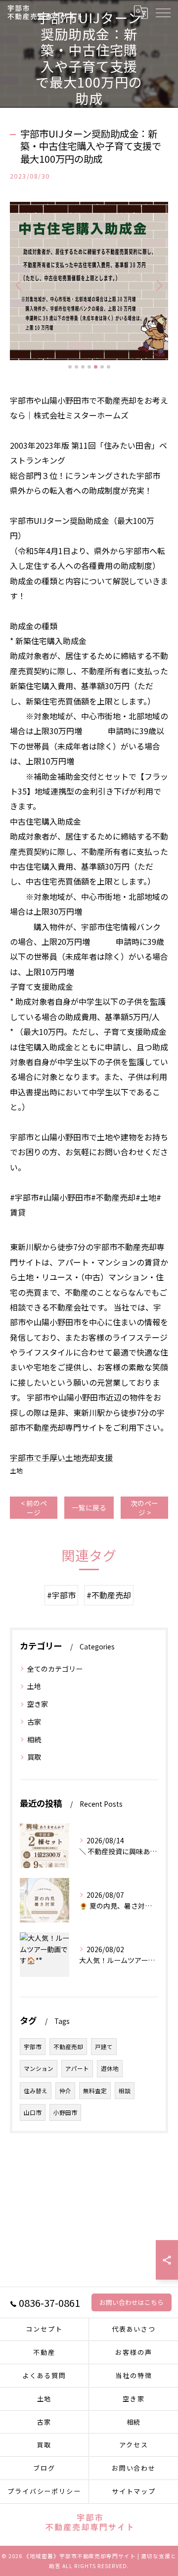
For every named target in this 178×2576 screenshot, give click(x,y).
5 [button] (96, 367)
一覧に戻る (89, 1507)
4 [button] (89, 367)
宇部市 (33, 2047)
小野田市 (65, 2112)
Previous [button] (20, 285)
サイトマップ (134, 2491)
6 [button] (102, 367)
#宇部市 (61, 1595)
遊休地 (110, 2068)
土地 (16, 1471)
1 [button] (70, 367)
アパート (77, 2068)
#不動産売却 (109, 1595)
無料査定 (95, 2091)
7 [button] (109, 367)
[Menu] (163, 12)
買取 (34, 1757)
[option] (89, 281)
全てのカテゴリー (55, 1669)
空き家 (38, 1704)
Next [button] (158, 285)
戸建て (104, 2047)
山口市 (33, 2112)
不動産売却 (68, 2047)
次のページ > (144, 1508)
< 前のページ (34, 1508)
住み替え (36, 2091)
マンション (39, 2068)
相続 (38, 1739)
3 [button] (83, 367)
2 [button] (76, 367)
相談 (125, 2091)
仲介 (65, 2091)
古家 (34, 1722)
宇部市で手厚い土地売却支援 (61, 1457)
